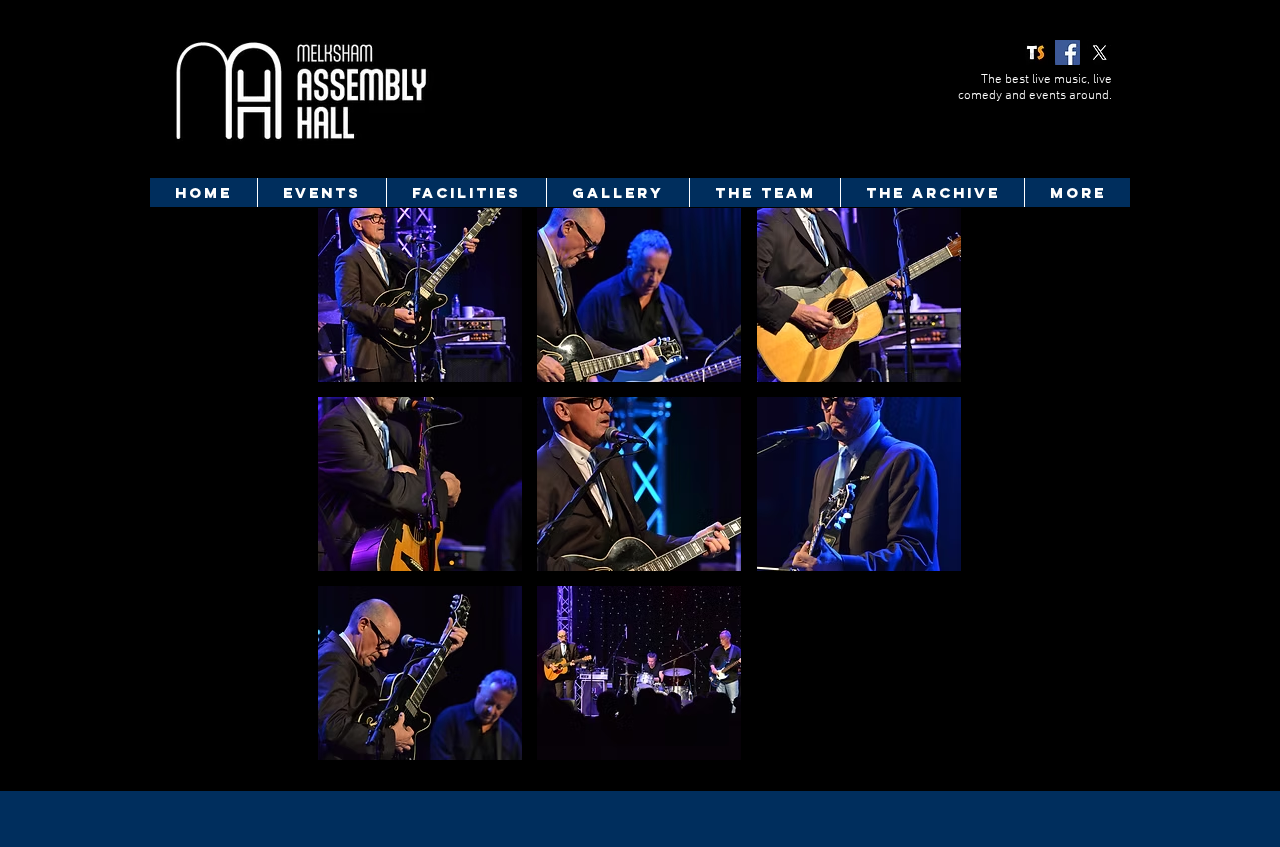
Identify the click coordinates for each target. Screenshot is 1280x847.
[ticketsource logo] (1035, 52)
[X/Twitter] (1099, 52)
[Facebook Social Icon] (1067, 52)
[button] (420, 295)
